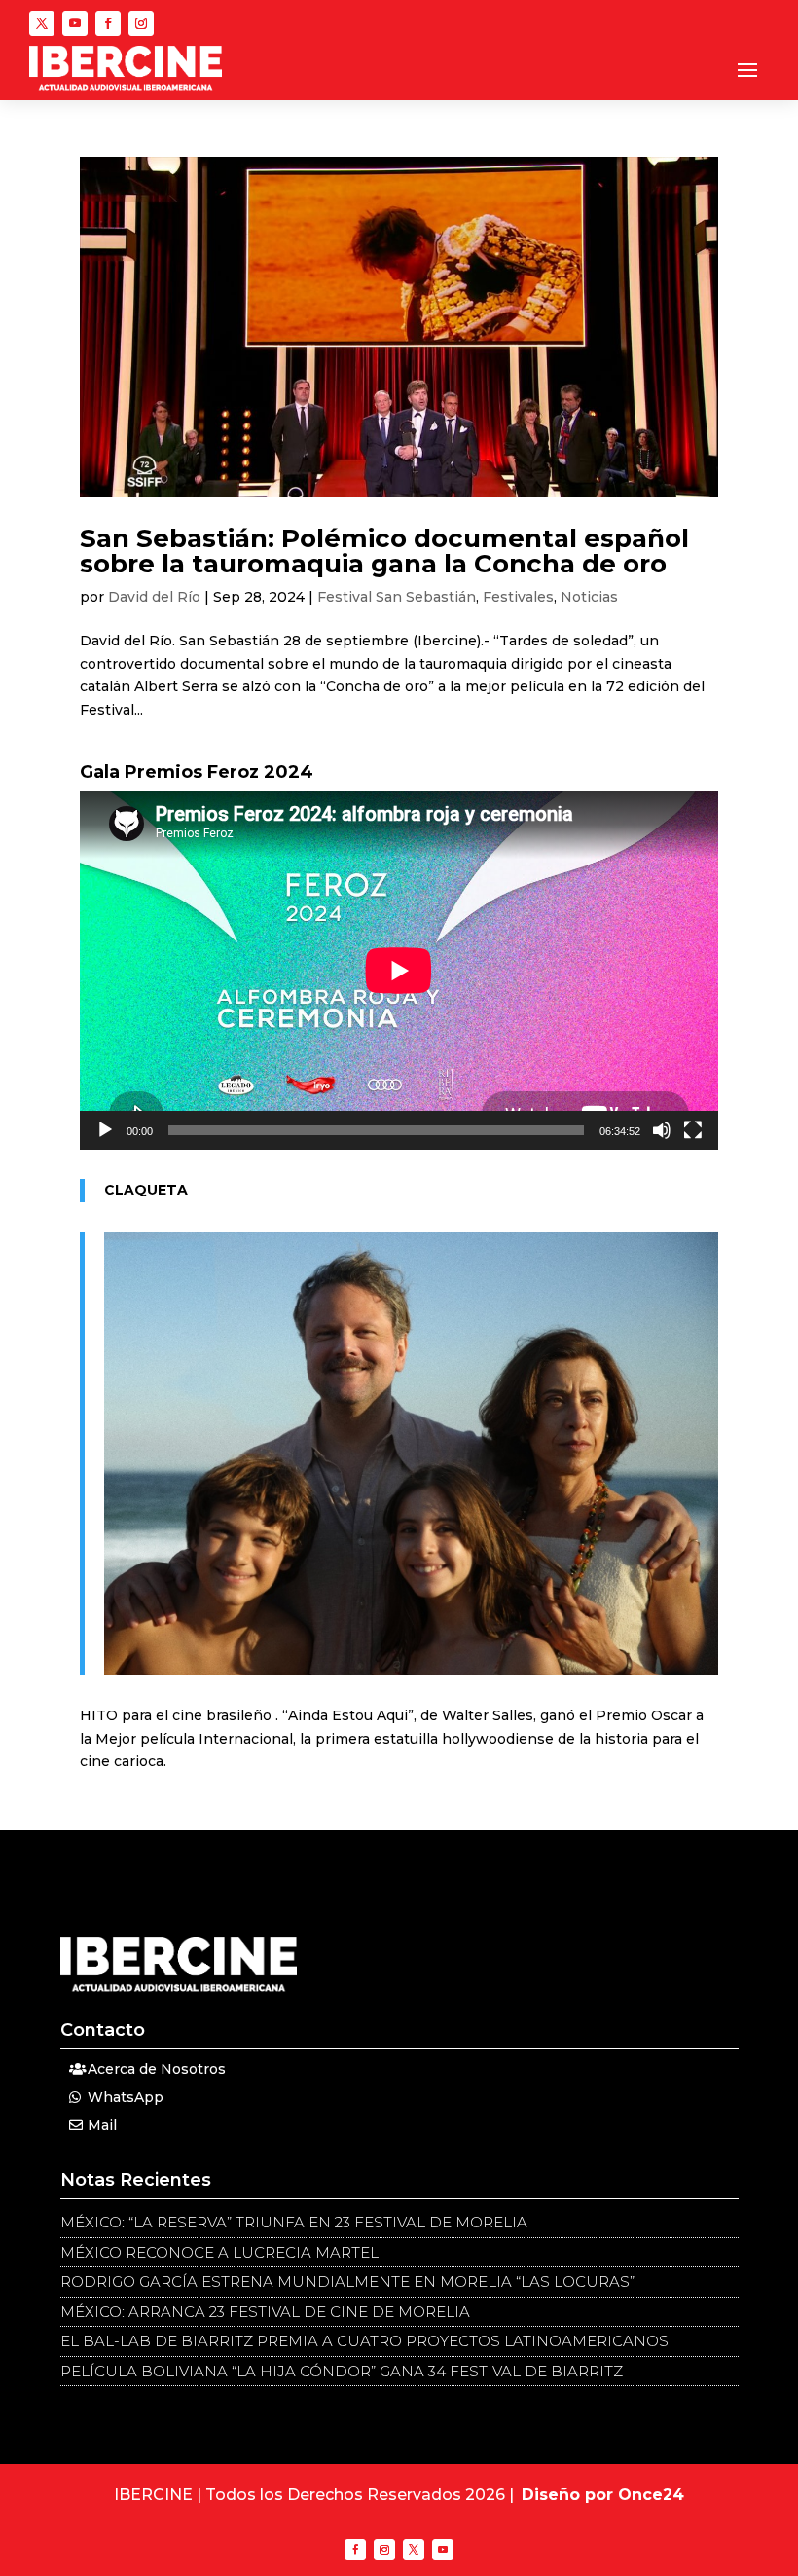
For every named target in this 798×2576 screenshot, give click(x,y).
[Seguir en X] (42, 23)
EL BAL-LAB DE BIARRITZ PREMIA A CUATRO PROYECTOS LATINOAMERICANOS (364, 2341)
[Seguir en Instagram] (141, 23)
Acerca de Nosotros (157, 2069)
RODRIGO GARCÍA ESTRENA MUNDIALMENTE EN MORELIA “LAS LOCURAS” (347, 2282)
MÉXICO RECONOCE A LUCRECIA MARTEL (219, 2252)
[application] (399, 970)
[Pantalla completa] (693, 1130)
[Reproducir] (105, 1130)
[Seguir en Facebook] (108, 23)
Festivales (518, 597)
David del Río (154, 597)
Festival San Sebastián (397, 597)
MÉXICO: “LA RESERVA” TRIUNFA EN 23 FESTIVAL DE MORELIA (294, 2222)
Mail (102, 2125)
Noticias (589, 597)
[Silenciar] (662, 1130)
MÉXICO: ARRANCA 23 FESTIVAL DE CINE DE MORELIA (265, 2312)
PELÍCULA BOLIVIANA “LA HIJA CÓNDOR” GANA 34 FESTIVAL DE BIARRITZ (342, 2371)
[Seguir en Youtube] (75, 23)
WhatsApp (126, 2097)
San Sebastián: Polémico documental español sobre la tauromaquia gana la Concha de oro (384, 551)
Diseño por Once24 (603, 2495)
